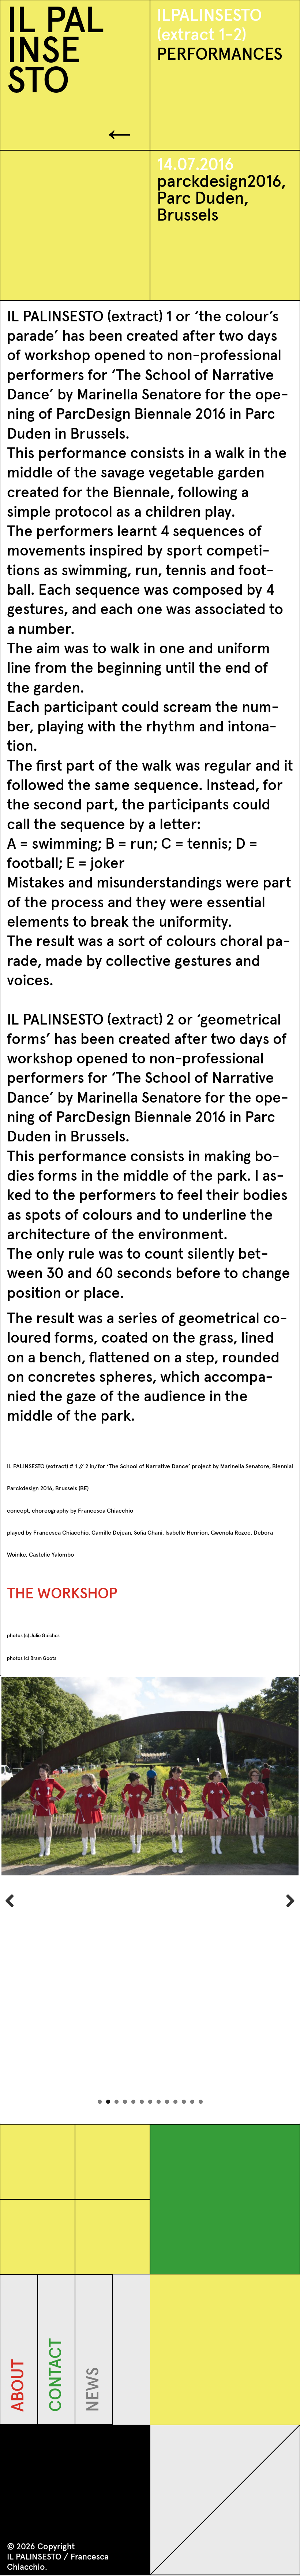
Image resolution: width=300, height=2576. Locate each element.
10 (175, 2102)
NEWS (94, 2407)
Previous (12, 1900)
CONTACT (56, 2407)
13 (201, 2102)
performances (220, 55)
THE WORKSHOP (62, 1594)
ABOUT (19, 2407)
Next (288, 1900)
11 (184, 2102)
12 (192, 2102)
